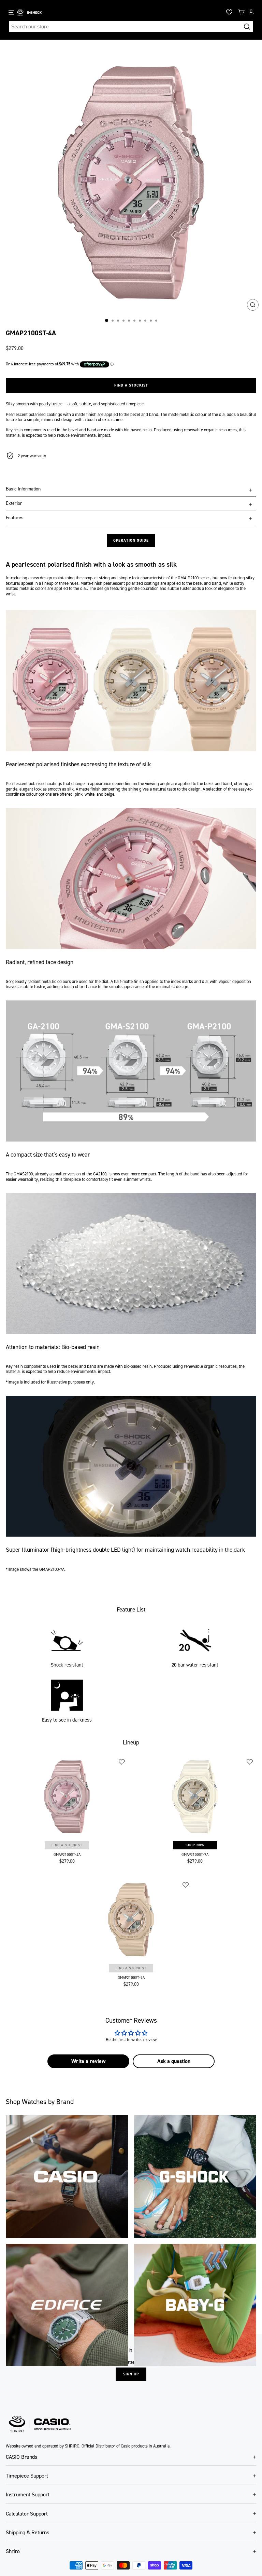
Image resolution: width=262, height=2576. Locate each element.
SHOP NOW (195, 1845)
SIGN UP (131, 2374)
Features (15, 518)
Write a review (88, 2061)
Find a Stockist (131, 385)
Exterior (14, 503)
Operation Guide (131, 541)
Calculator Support (27, 2514)
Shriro (13, 2551)
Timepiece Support (27, 2476)
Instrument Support (28, 2494)
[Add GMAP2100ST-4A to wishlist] (122, 1762)
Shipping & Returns (27, 2532)
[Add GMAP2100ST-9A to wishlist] (186, 1885)
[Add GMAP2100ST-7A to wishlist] (250, 1762)
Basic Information (23, 489)
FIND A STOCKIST (67, 1845)
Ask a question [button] (174, 2061)
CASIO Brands (21, 2457)
